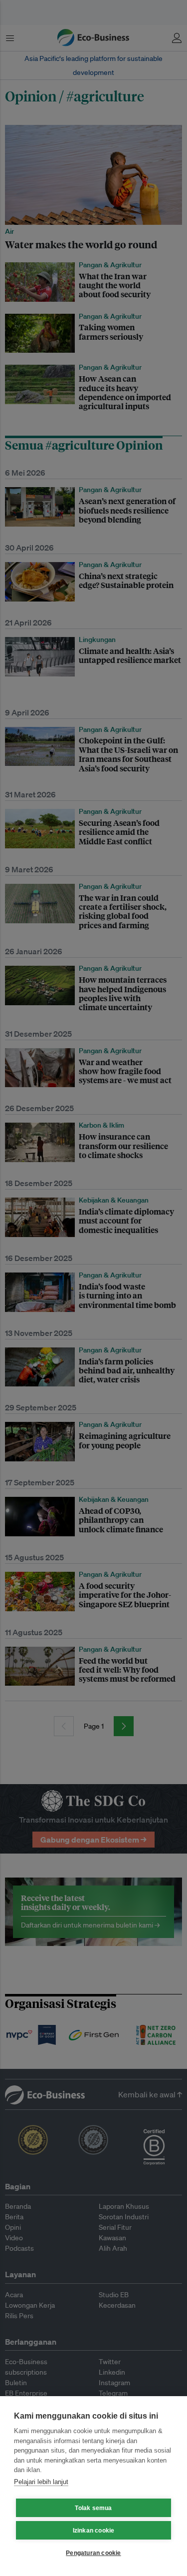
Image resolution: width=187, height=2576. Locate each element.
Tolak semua (93, 2508)
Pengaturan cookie (93, 2553)
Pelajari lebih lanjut (41, 2482)
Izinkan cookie (94, 2531)
